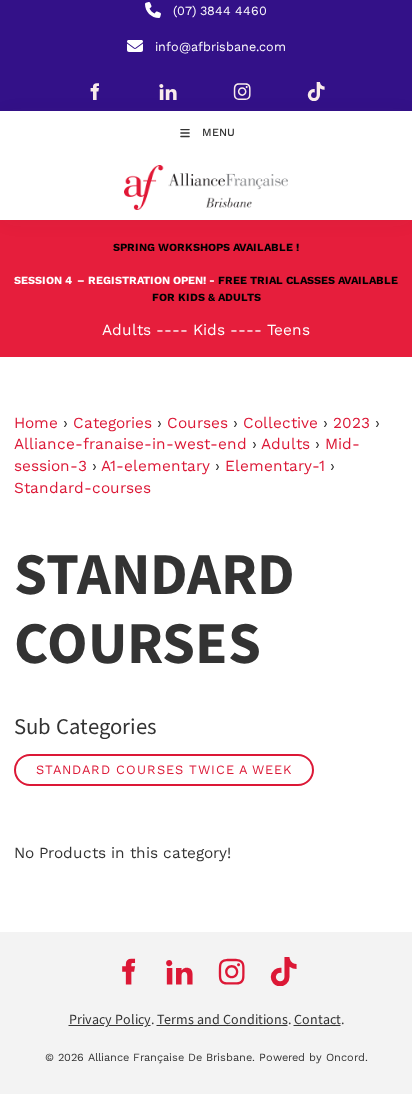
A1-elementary (155, 466)
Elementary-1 (275, 466)
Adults (285, 444)
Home (36, 423)
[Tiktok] (316, 91)
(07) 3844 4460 (220, 10)
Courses (197, 423)
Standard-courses (82, 488)
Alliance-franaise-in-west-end (130, 444)
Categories (112, 423)
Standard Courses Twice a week (164, 769)
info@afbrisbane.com (220, 46)
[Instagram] (242, 91)
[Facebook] (94, 91)
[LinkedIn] (168, 91)
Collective (280, 423)
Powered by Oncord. (313, 1057)
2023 (351, 423)
